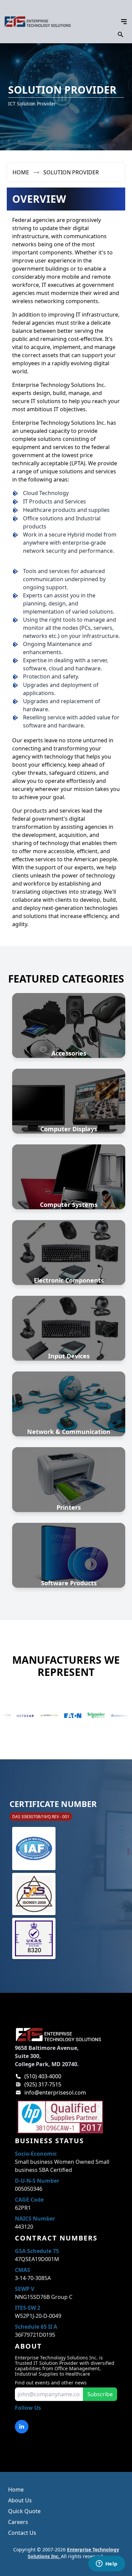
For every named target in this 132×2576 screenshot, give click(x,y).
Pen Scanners (69, 1336)
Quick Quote (24, 2511)
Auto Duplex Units (69, 1025)
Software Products (69, 1583)
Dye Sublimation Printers (69, 1488)
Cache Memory (69, 1236)
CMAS (23, 2270)
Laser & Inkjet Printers (69, 1471)
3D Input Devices (69, 1320)
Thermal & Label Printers (69, 1480)
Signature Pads (69, 1344)
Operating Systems (69, 1559)
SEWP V (25, 2289)
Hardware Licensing (69, 1543)
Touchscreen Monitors (69, 1113)
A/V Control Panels (69, 1009)
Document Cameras (69, 1097)
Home (21, 172)
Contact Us (22, 2533)
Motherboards (69, 1269)
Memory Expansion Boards (69, 1253)
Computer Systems (69, 1205)
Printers (69, 1507)
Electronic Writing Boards (69, 1105)
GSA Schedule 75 (37, 2251)
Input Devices (69, 1356)
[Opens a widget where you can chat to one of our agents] (107, 2564)
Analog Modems (69, 1388)
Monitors (69, 1089)
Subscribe (100, 2394)
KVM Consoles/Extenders (69, 1404)
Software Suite (69, 1567)
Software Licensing (69, 1551)
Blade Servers (69, 1185)
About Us (20, 2500)
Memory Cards (69, 1244)
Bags (69, 1034)
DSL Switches (69, 1396)
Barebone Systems (69, 1177)
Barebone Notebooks (69, 1169)
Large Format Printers (69, 1496)
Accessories (69, 1053)
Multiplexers (69, 1412)
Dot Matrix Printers (69, 1463)
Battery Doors (69, 1042)
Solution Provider (71, 172)
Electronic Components (69, 1280)
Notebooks (69, 1161)
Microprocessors (69, 1261)
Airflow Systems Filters (69, 1017)
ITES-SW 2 (28, 2308)
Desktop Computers (69, 1193)
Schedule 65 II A (36, 2327)
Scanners (69, 1312)
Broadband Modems (69, 1420)
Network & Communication (69, 1432)
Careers (18, 2522)
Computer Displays (69, 1129)
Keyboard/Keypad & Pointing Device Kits (69, 1328)
